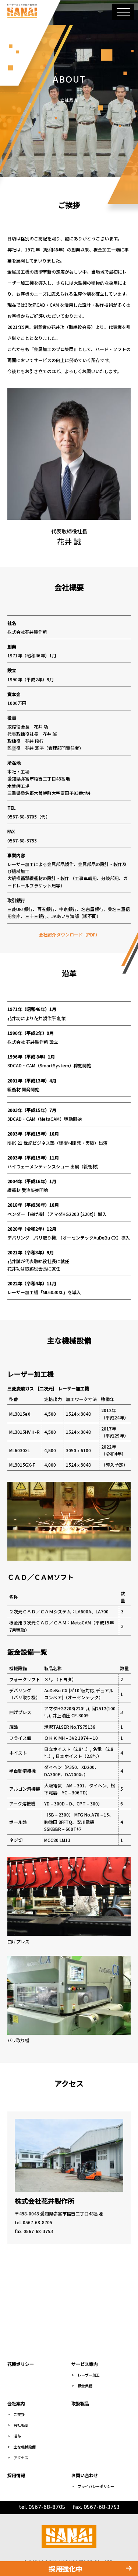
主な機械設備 (25, 2447)
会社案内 (16, 2403)
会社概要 (21, 2425)
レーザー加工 (89, 2375)
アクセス (21, 2457)
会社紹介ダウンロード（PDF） (69, 934)
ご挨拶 (19, 2414)
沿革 (17, 2436)
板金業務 (85, 2386)
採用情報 (16, 2475)
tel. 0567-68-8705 (33, 2222)
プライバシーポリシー (96, 2486)
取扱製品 (80, 2403)
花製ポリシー (21, 2364)
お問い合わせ (85, 2475)
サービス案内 (85, 2364)
